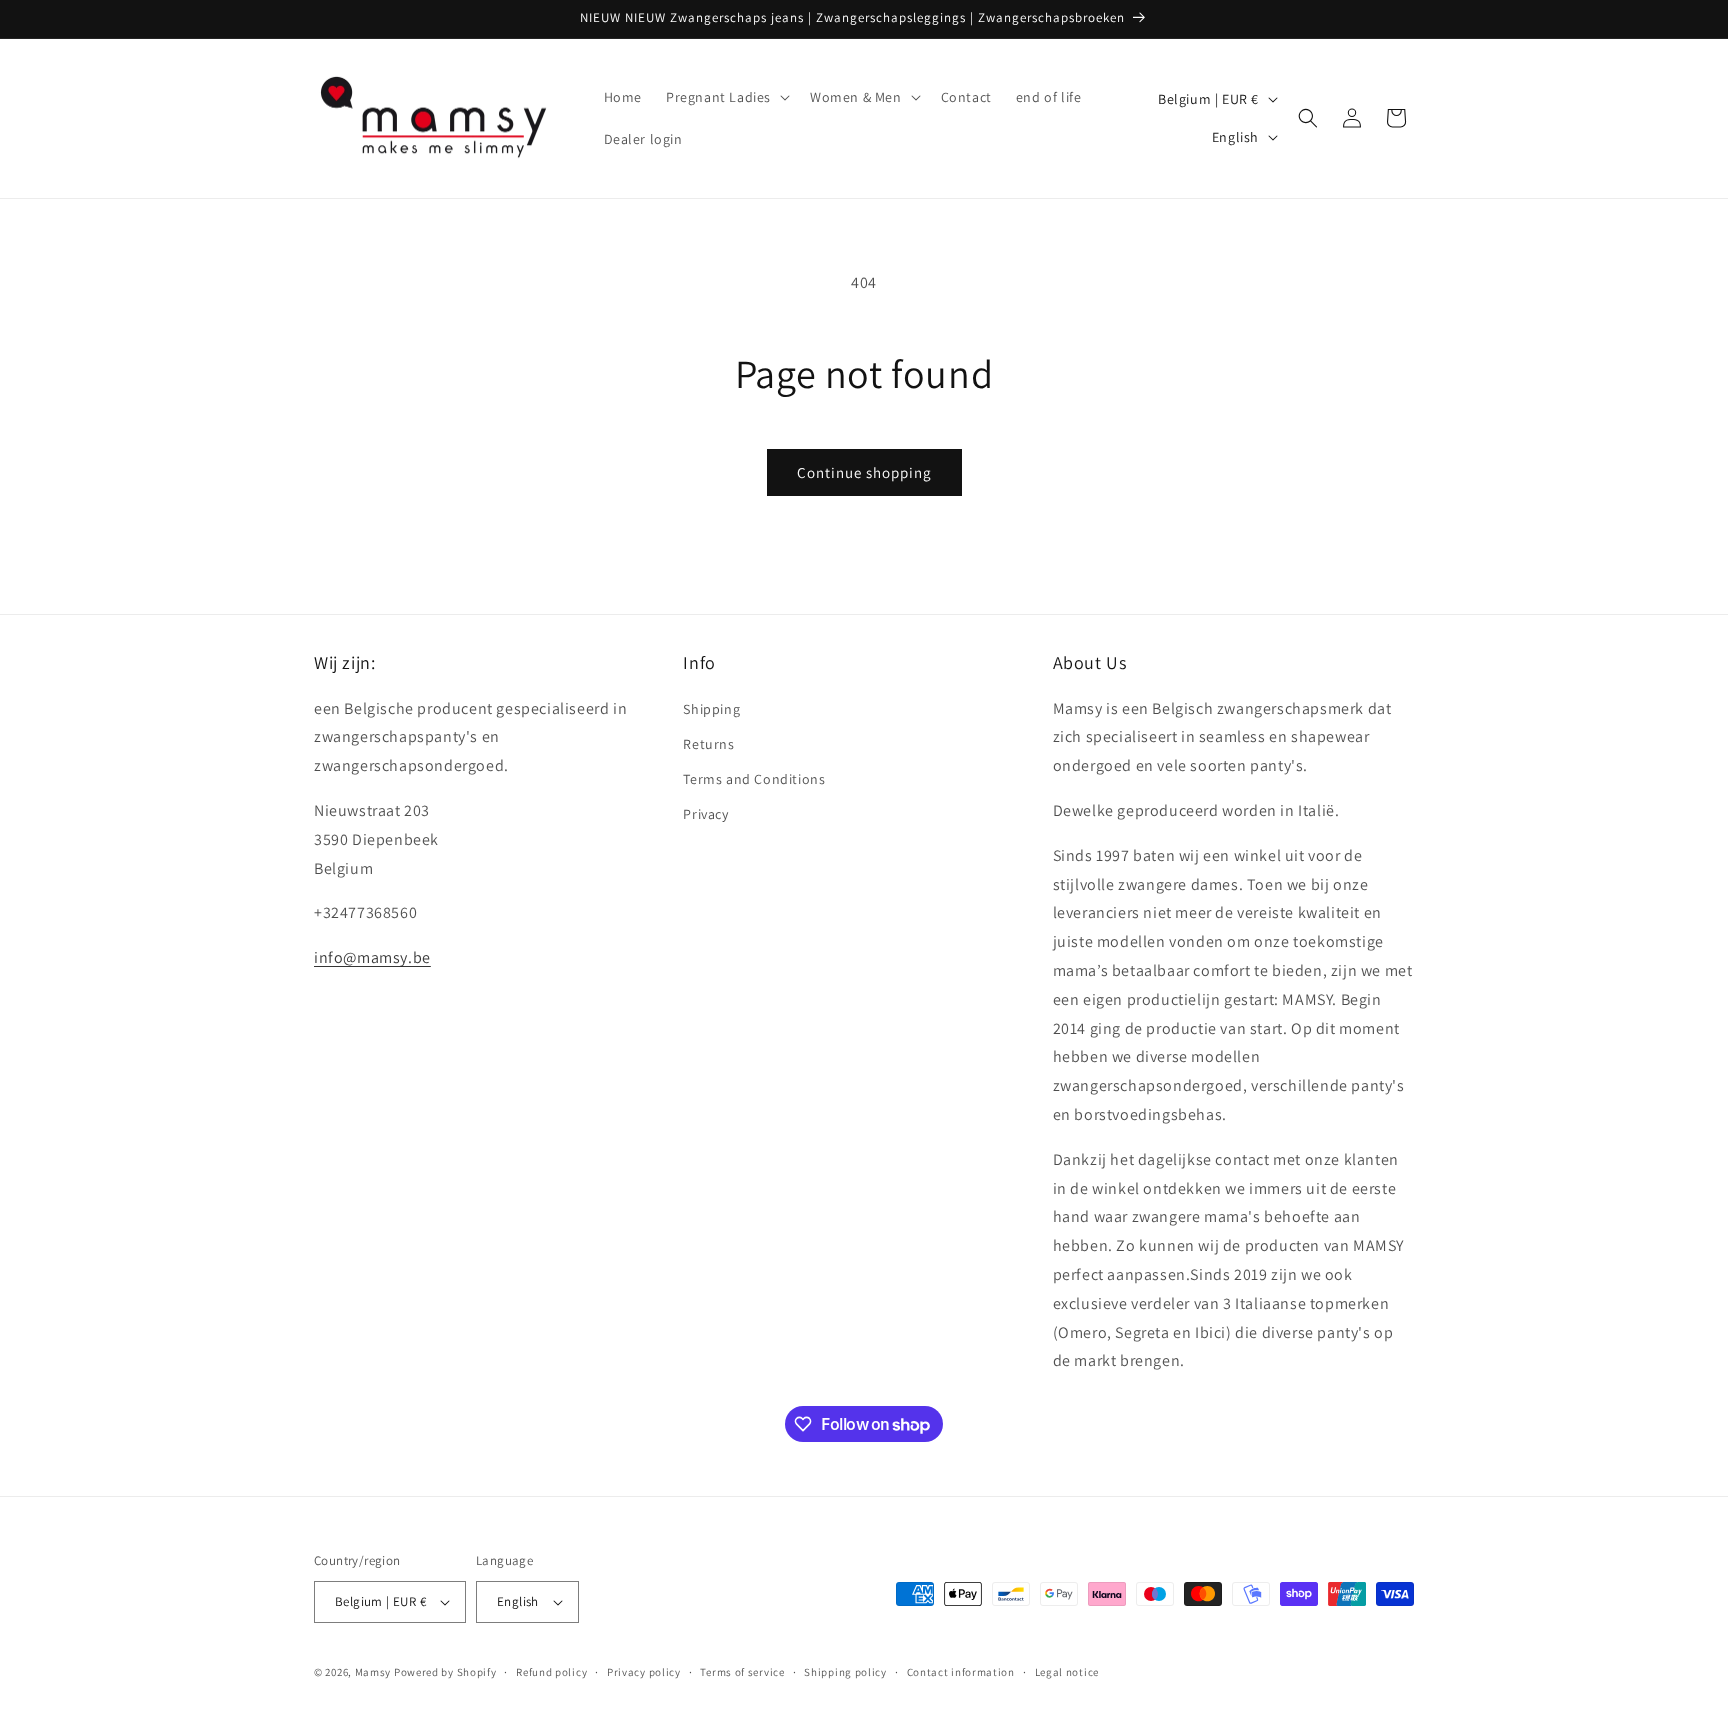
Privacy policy (644, 1672)
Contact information (961, 1672)
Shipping (711, 709)
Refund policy (551, 1672)
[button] (726, 97)
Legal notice (1067, 1672)
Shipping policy (845, 1672)
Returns (708, 744)
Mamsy (373, 1672)
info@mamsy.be (372, 957)
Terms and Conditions (754, 779)
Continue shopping (864, 472)
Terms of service (742, 1672)
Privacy (705, 814)
